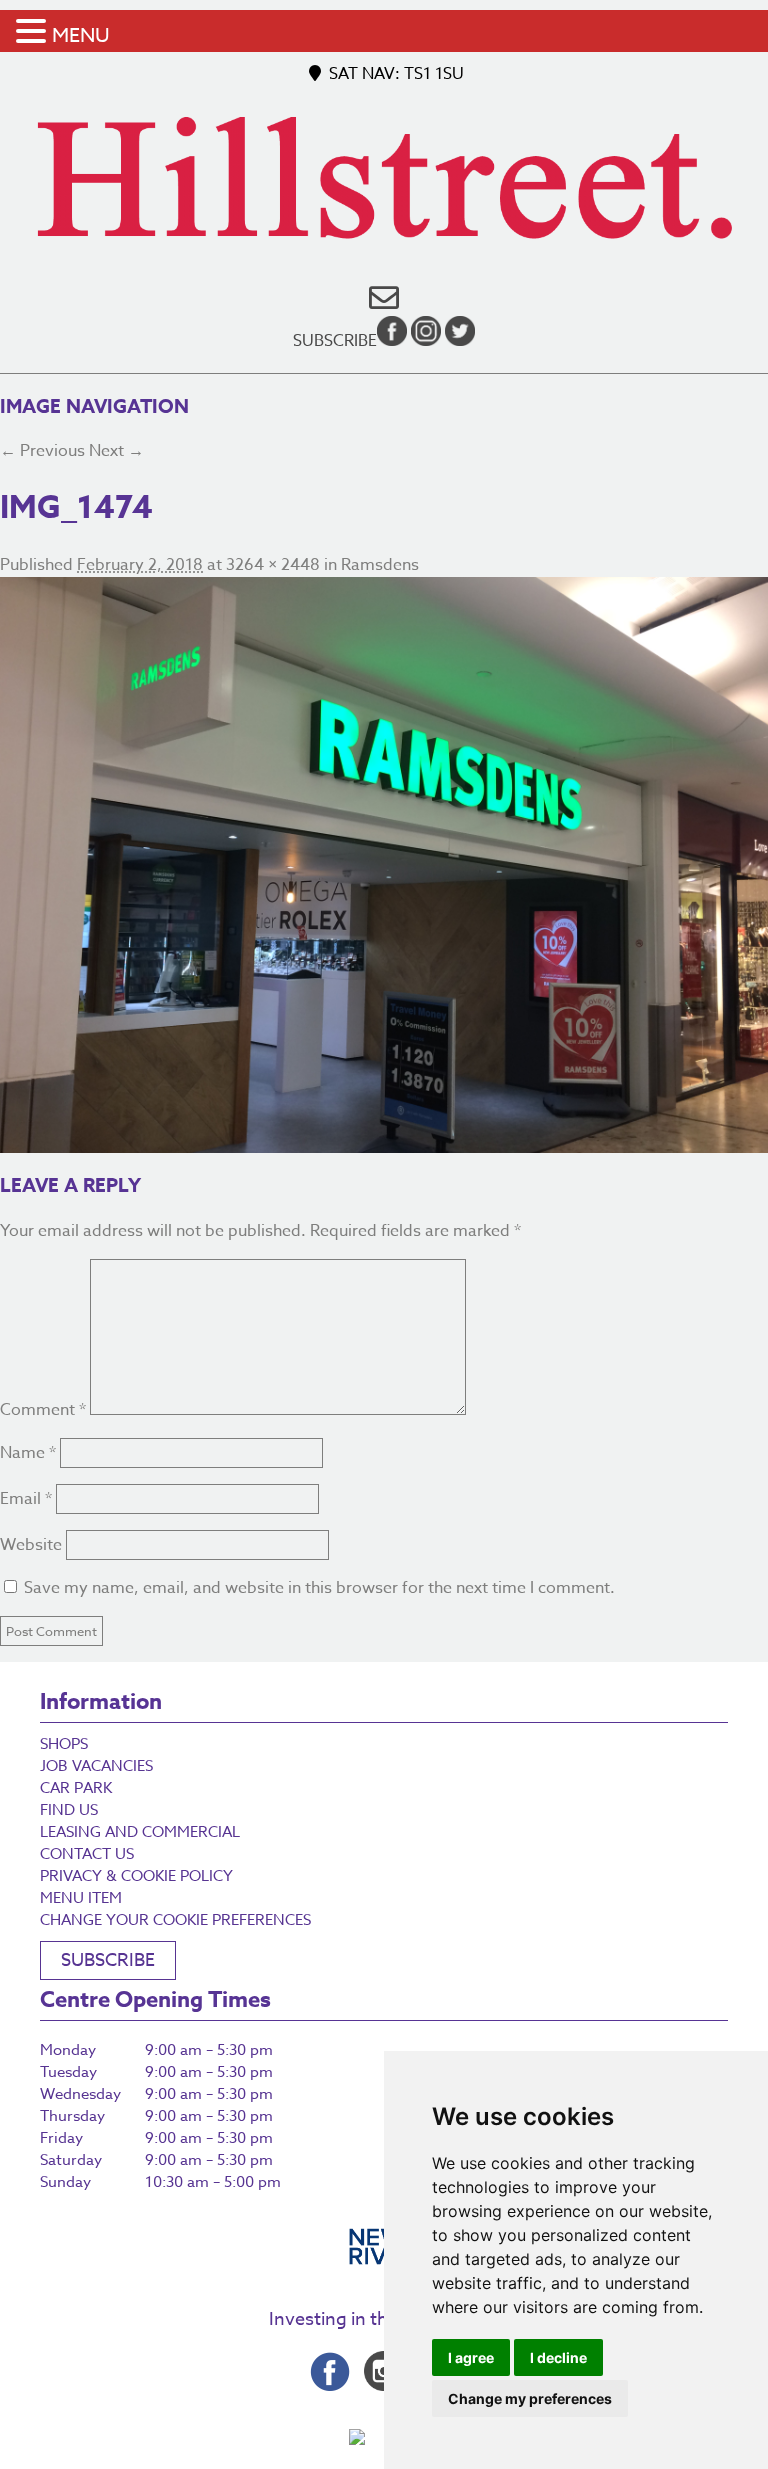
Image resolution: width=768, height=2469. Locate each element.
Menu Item (81, 1898)
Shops (64, 1744)
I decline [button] (558, 2357)
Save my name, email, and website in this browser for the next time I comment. (319, 1588)
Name (28, 1453)
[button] (34, 32)
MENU (81, 35)
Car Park (76, 1788)
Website (31, 1545)
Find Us (69, 1810)
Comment (43, 1410)
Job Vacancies (96, 1766)
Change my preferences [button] (530, 2398)
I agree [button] (471, 2357)
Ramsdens (380, 565)
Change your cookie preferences (175, 1920)
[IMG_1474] (384, 865)
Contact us (87, 1854)
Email (26, 1499)
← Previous (42, 451)
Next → (116, 451)
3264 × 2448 (273, 565)
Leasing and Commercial (140, 1832)
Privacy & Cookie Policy (136, 1876)
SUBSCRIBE (108, 1960)
